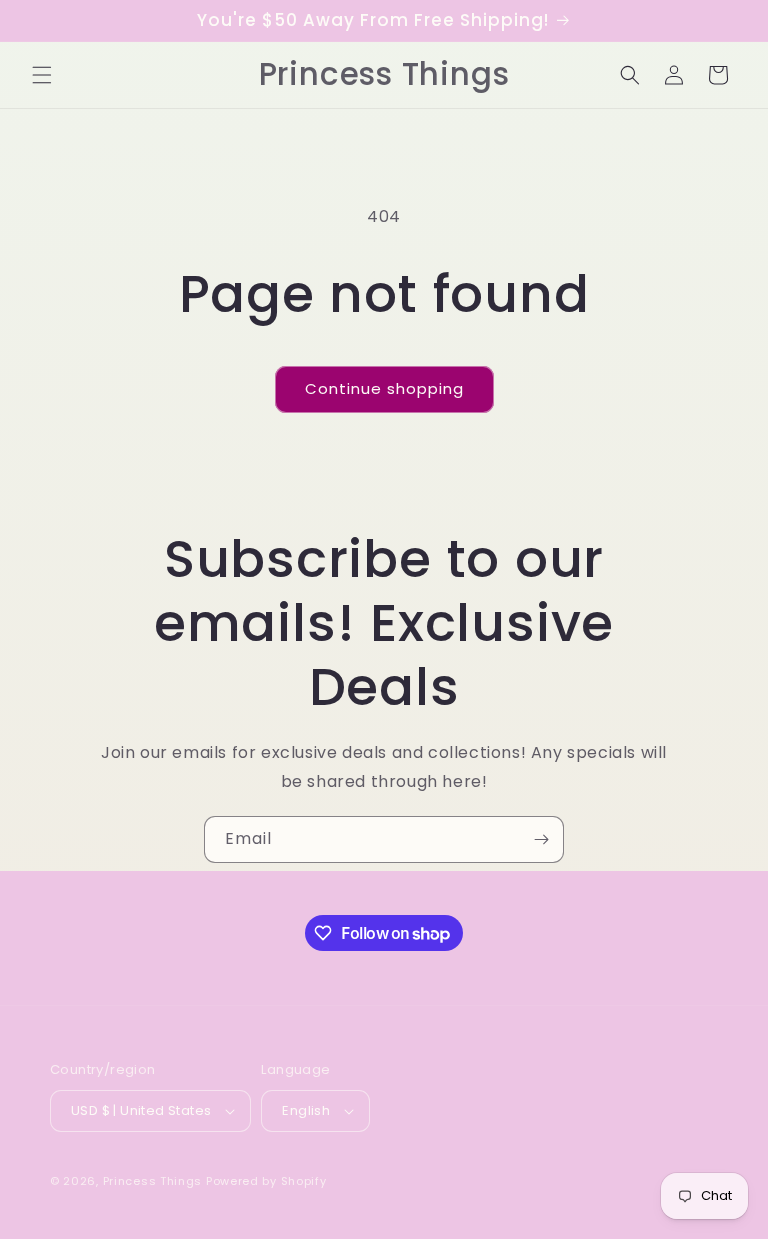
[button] (42, 75)
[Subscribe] (541, 839)
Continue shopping (384, 388)
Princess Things (153, 1181)
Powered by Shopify (266, 1181)
